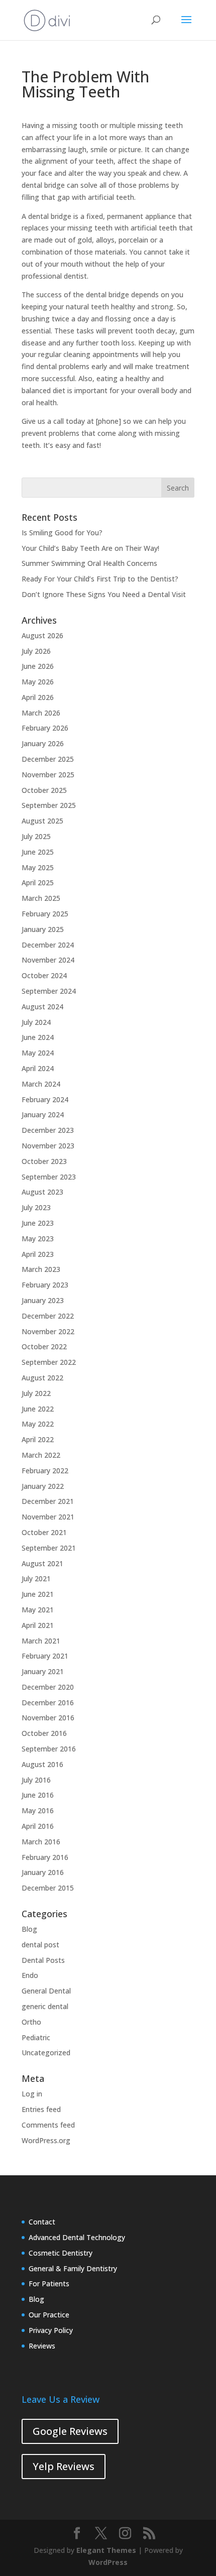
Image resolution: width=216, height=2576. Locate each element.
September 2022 (49, 1362)
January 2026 (43, 743)
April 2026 (38, 697)
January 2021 (43, 1671)
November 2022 (48, 1331)
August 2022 (42, 1378)
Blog (29, 1929)
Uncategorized (46, 2053)
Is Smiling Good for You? (62, 533)
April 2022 (38, 1439)
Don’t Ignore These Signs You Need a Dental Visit (104, 594)
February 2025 (45, 914)
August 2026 (42, 635)
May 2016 (38, 1810)
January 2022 (43, 1486)
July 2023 (36, 1207)
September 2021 (49, 1548)
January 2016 (43, 1872)
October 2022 (44, 1346)
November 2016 (48, 1718)
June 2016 (38, 1795)
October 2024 (44, 975)
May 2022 (38, 1424)
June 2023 (38, 1223)
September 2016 (49, 1749)
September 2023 (49, 1177)
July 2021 (36, 1578)
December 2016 (48, 1703)
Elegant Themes (106, 2550)
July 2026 (36, 651)
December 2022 (48, 1316)
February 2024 (45, 1099)
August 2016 (42, 1764)
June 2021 (38, 1594)
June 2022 (38, 1409)
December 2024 (48, 945)
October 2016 (44, 1733)
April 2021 (38, 1625)
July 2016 (36, 1780)
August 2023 (42, 1192)
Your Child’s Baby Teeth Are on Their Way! (90, 548)
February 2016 (45, 1857)
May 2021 (38, 1610)
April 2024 (38, 1068)
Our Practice (49, 2315)
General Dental (46, 1991)
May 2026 (38, 682)
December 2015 (48, 1888)
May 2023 (38, 1239)
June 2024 (38, 1037)
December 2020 (48, 1687)
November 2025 (48, 775)
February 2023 (45, 1285)
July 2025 (36, 836)
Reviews (42, 2346)
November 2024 (48, 960)
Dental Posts (43, 1960)
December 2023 (48, 1130)
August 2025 (42, 821)
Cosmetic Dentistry (61, 2253)
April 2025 (38, 883)
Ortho (31, 2022)
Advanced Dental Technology (77, 2237)
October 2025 (44, 790)
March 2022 (41, 1455)
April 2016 (38, 1826)
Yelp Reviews (64, 2466)
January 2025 (43, 929)
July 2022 (36, 1393)
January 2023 (43, 1300)
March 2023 (41, 1269)
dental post (40, 1945)
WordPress (108, 2562)
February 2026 (45, 728)
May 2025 (38, 867)
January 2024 (43, 1115)
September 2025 (49, 805)
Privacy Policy (51, 2330)
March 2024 (41, 1084)
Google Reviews (70, 2431)
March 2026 (41, 713)
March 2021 (41, 1641)
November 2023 (48, 1146)
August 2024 (42, 1007)
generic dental (45, 2006)
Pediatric (36, 2037)
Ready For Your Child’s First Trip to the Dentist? (100, 579)
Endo (30, 1975)
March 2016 (41, 1842)
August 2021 (42, 1563)
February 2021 (45, 1656)
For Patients (49, 2284)
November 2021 (48, 1517)
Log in (32, 2094)
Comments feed (48, 2125)
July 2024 (36, 1022)
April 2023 (38, 1254)
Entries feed (41, 2109)
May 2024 (38, 1053)
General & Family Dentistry (73, 2268)
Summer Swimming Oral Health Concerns (89, 563)
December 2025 (48, 759)
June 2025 (38, 852)
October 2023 (44, 1161)
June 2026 (38, 666)
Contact (42, 2222)
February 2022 (45, 1471)
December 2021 (48, 1501)
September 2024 (49, 991)
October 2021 (44, 1532)
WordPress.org (46, 2140)
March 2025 (41, 898)
